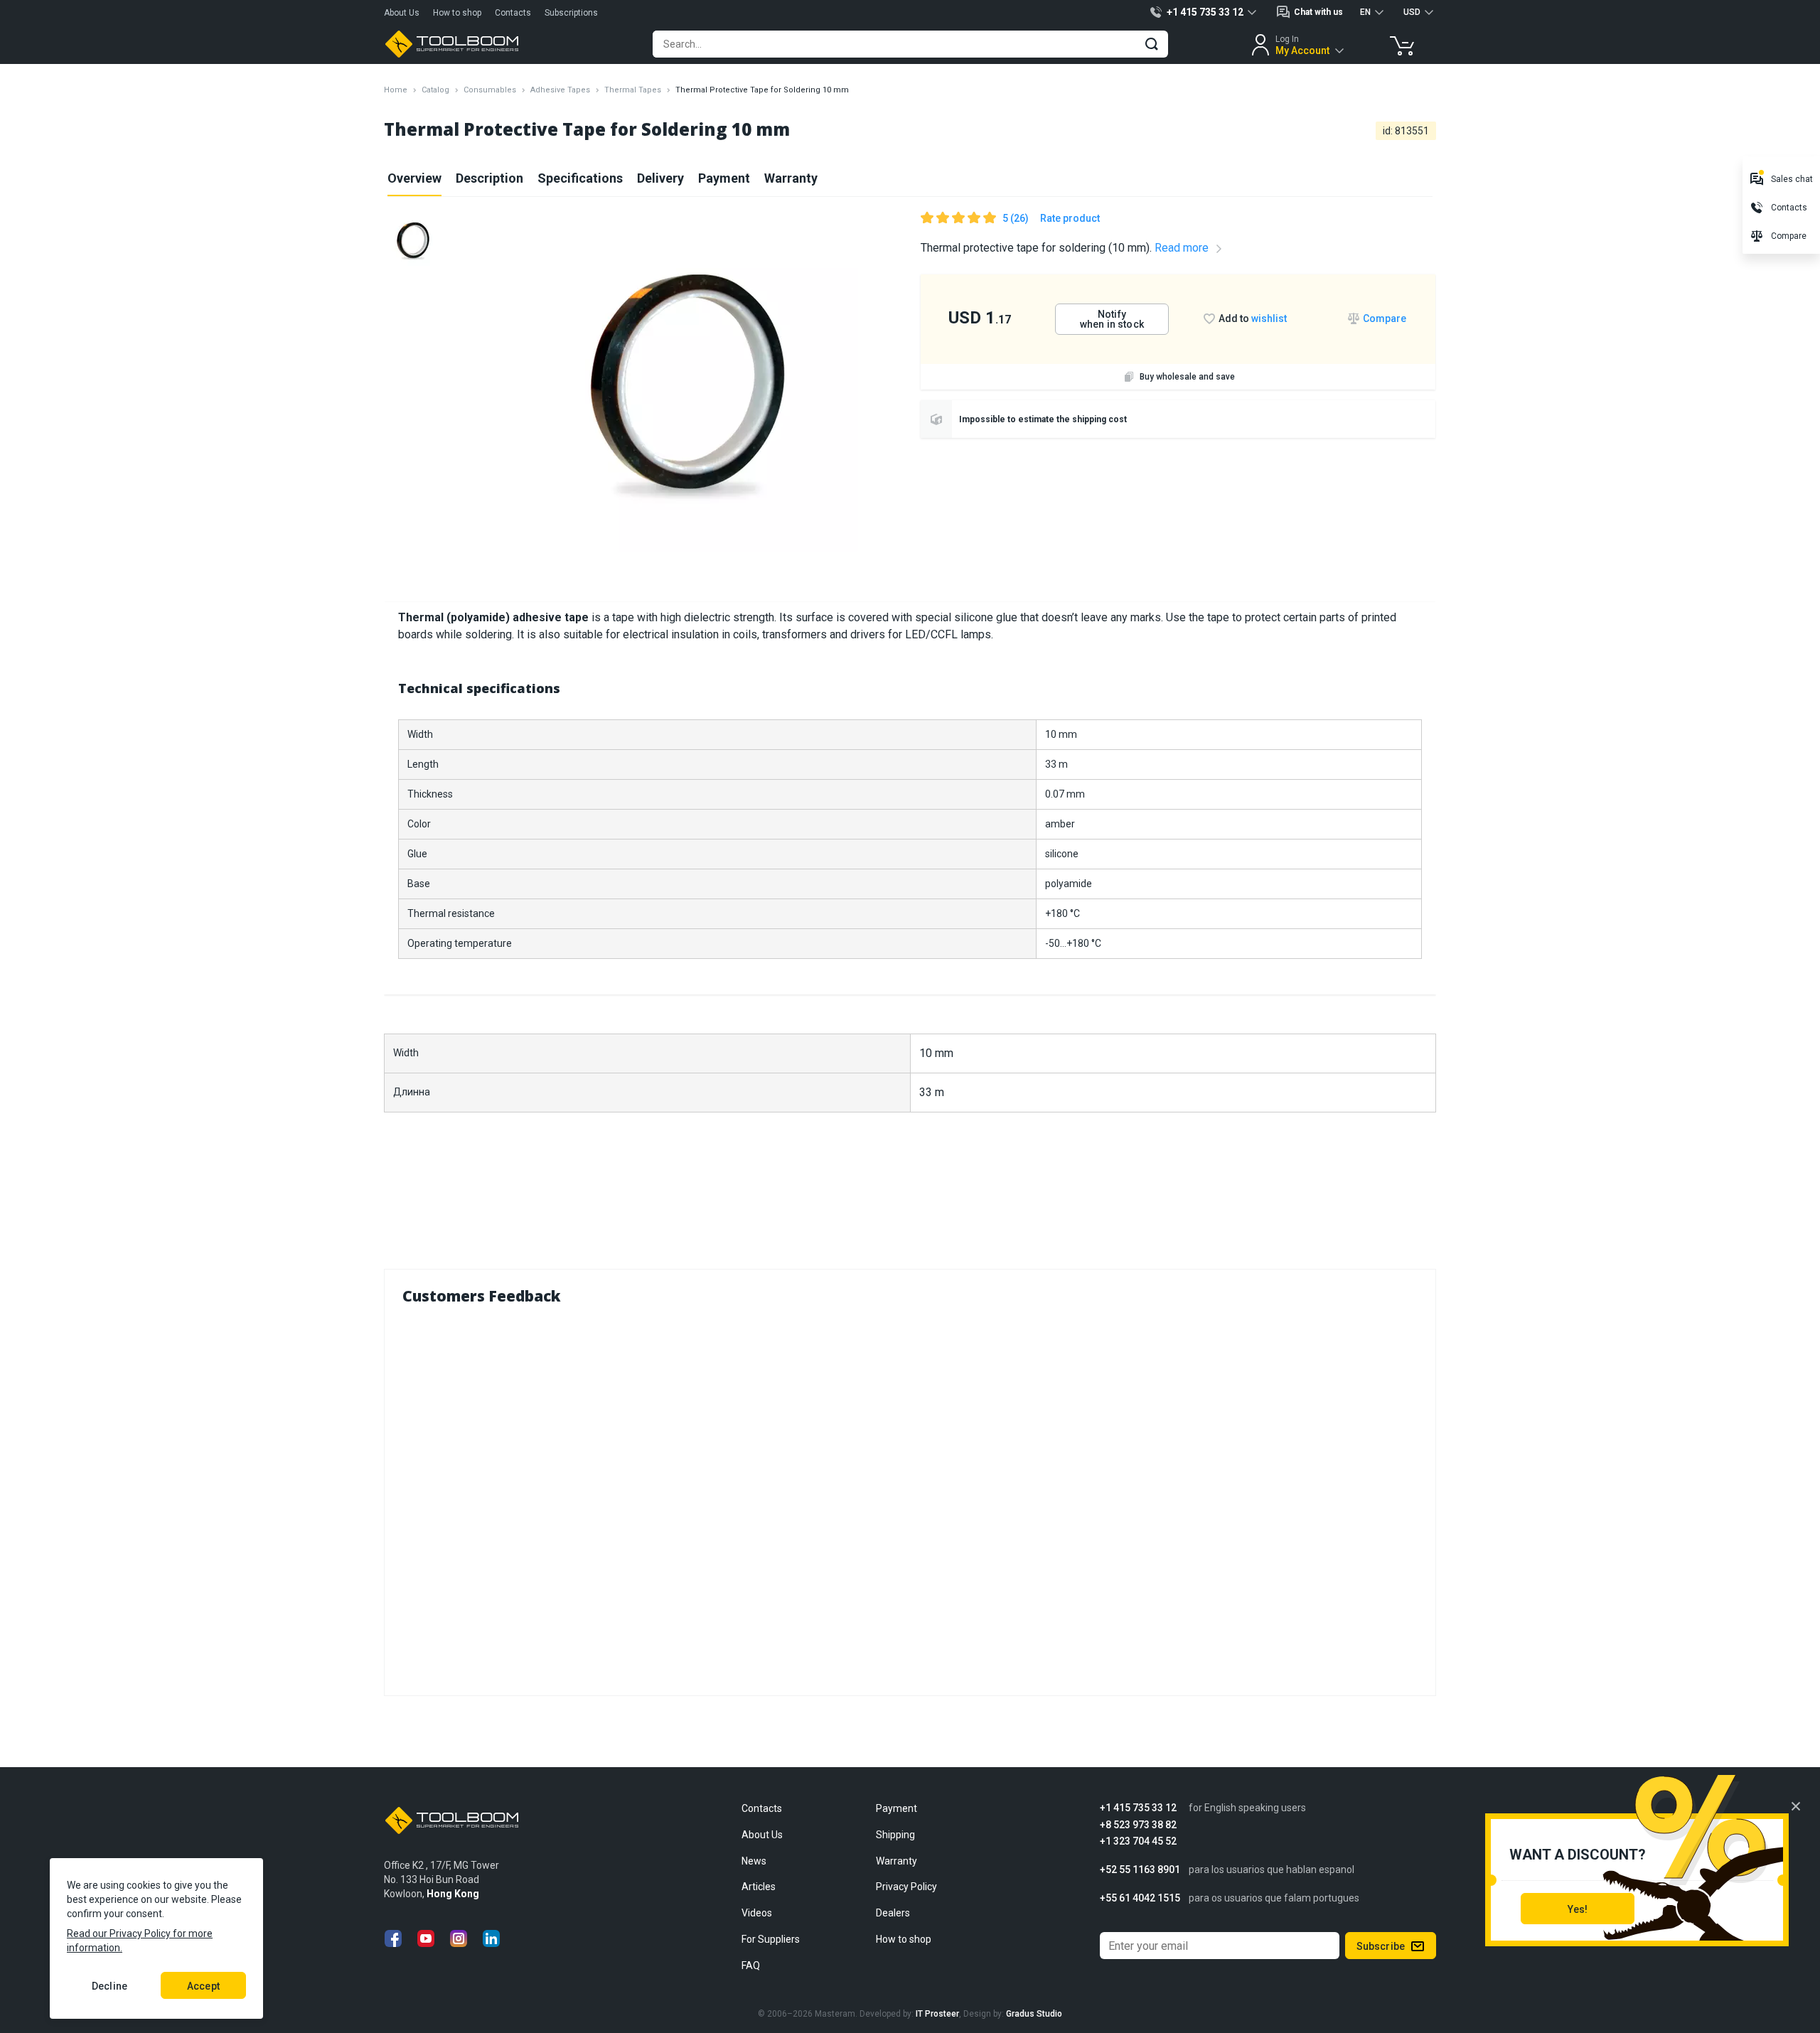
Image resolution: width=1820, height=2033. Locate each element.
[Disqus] (910, 1497)
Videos (757, 1913)
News (754, 1861)
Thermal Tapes (633, 90)
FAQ (751, 1965)
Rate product (1070, 218)
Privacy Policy (906, 1887)
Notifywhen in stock (1112, 319)
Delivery (660, 178)
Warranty (791, 178)
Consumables (490, 90)
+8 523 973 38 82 (1138, 1825)
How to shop (457, 13)
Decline (109, 1986)
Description (489, 178)
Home (396, 90)
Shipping (895, 1835)
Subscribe (1381, 1946)
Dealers (893, 1913)
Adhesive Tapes (560, 90)
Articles (759, 1887)
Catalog (435, 90)
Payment (724, 178)
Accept (203, 1986)
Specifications (580, 178)
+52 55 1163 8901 (1140, 1870)
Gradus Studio (1034, 2014)
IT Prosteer (937, 2014)
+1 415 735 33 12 (1138, 1808)
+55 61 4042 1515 (1140, 1898)
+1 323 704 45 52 (1138, 1841)
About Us (402, 13)
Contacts (513, 13)
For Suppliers (771, 1939)
